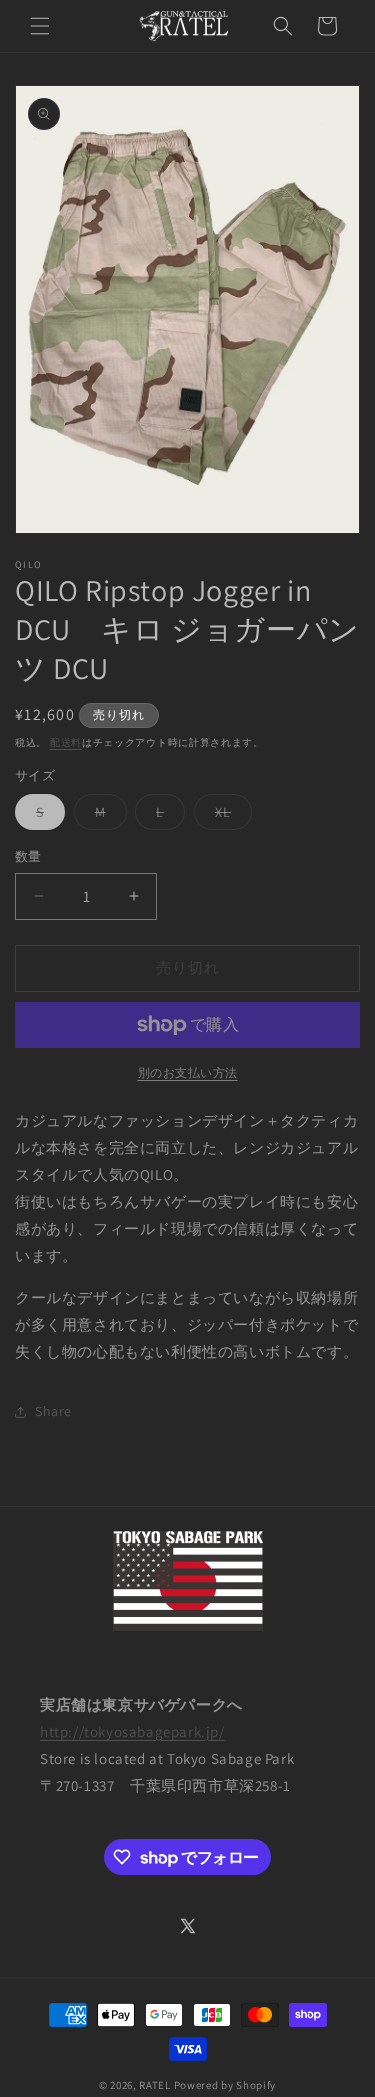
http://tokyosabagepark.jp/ (132, 1731)
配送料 (66, 742)
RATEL (155, 2085)
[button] (40, 26)
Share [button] (53, 1411)
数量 (28, 856)
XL (230, 816)
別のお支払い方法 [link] (188, 1072)
